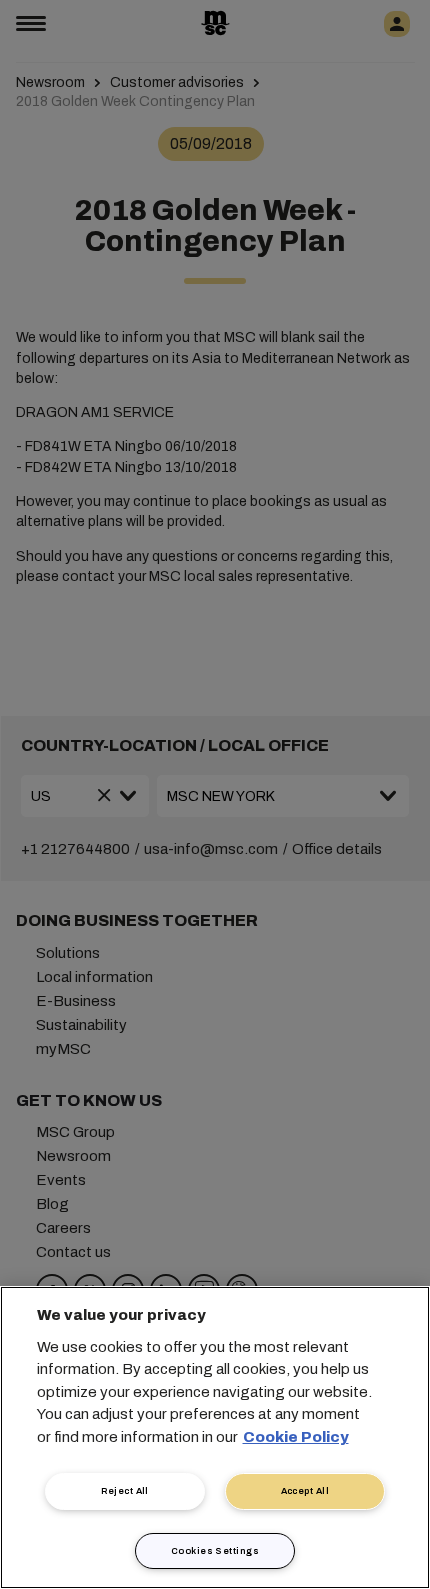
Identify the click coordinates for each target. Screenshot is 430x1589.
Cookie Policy (296, 1437)
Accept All (305, 1491)
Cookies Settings (215, 1551)
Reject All (125, 1491)
